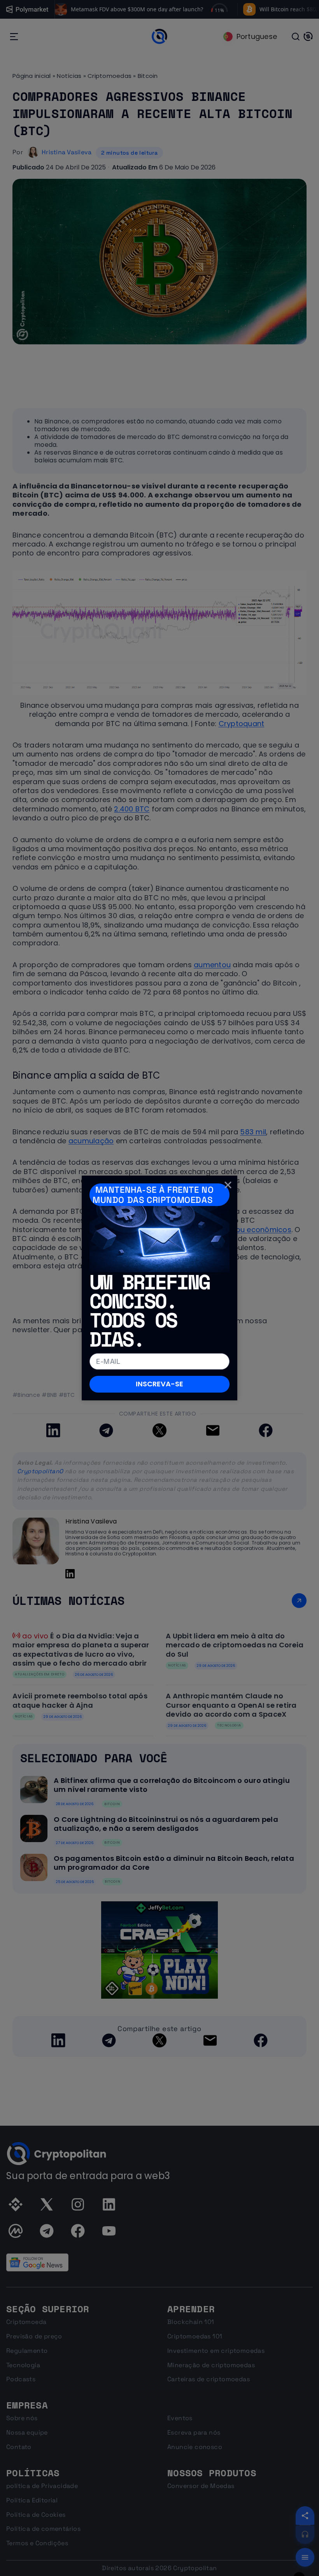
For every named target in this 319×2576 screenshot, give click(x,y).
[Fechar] (228, 1185)
